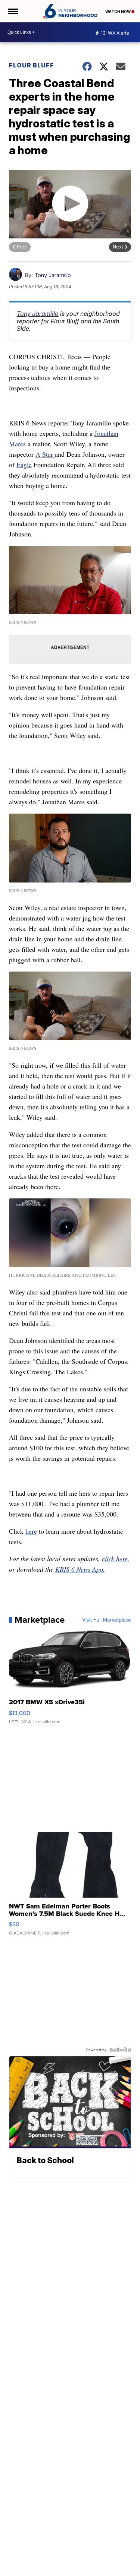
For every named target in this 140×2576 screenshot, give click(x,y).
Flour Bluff (32, 65)
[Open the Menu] (13, 11)
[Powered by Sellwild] (120, 2050)
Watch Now (118, 12)
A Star (45, 454)
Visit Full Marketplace (107, 1620)
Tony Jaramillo (53, 275)
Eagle (24, 465)
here (31, 1531)
